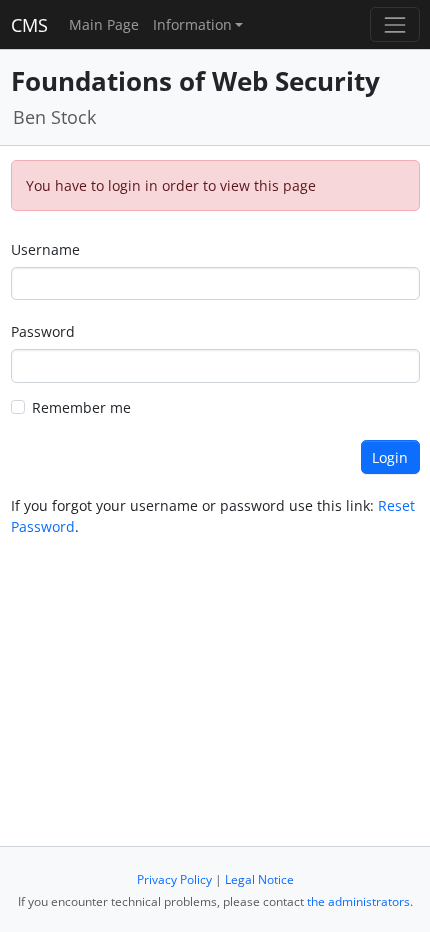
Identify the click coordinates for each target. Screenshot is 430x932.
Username (45, 249)
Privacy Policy (174, 879)
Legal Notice (259, 879)
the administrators (358, 901)
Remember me (81, 407)
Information (192, 24)
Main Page (104, 24)
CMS (29, 25)
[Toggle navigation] (394, 24)
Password (43, 331)
